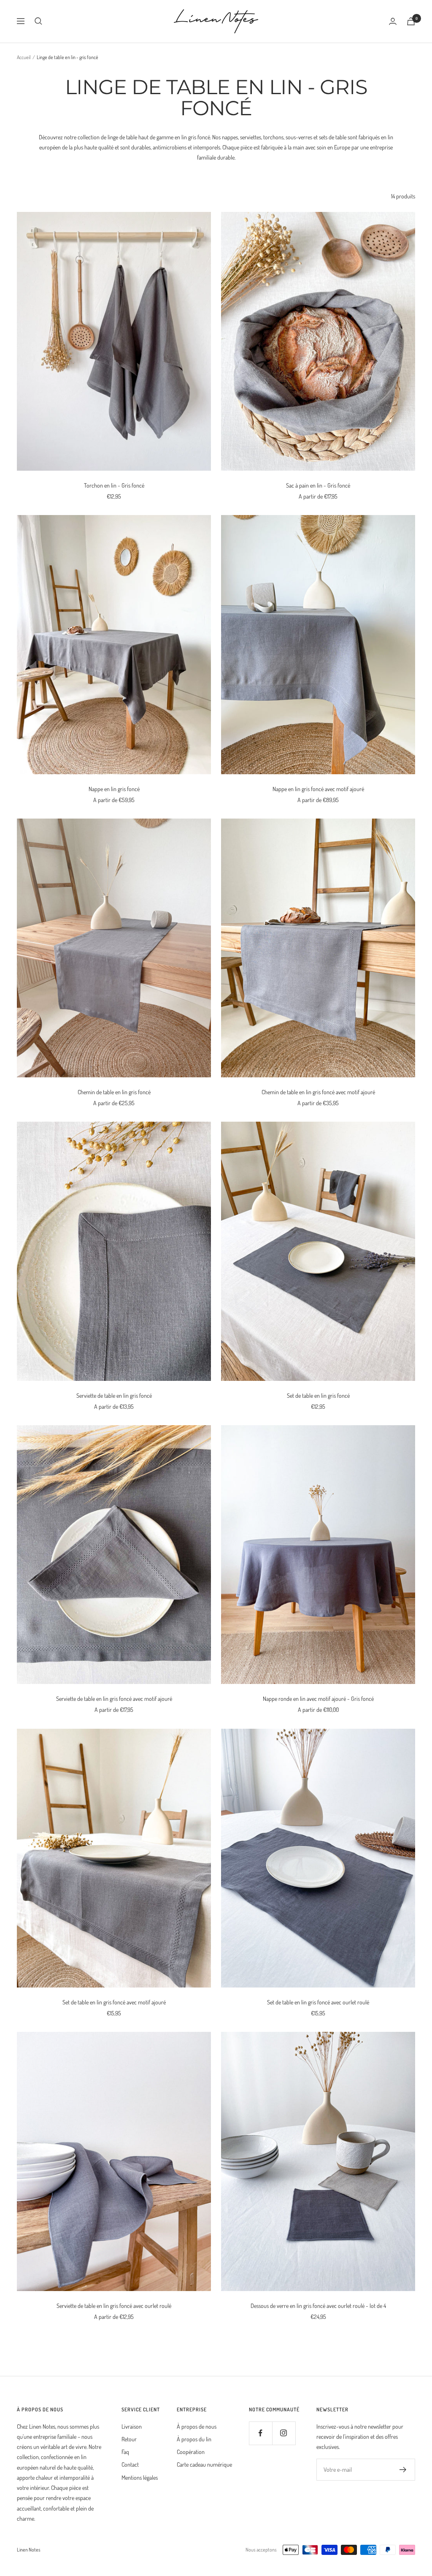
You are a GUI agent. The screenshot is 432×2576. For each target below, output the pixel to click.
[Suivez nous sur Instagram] (284, 2433)
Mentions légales (140, 2477)
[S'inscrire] (403, 2470)
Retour (129, 2439)
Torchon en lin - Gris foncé (114, 485)
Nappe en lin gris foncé (114, 789)
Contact (130, 2464)
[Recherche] (38, 21)
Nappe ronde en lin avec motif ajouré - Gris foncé (318, 1699)
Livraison (132, 2426)
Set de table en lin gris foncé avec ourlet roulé (318, 2002)
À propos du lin (194, 2439)
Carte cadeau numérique (204, 2464)
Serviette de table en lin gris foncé (114, 1395)
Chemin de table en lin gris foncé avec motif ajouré (318, 1092)
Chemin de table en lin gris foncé (114, 1092)
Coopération (191, 2452)
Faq (125, 2452)
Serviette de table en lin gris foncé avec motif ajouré (114, 1699)
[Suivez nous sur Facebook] (261, 2433)
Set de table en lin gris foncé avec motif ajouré (114, 2002)
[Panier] (411, 21)
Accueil (24, 57)
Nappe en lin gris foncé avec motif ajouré (318, 789)
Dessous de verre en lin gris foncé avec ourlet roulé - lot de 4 (318, 2306)
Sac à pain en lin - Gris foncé (318, 485)
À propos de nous (197, 2426)
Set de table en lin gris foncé (318, 1395)
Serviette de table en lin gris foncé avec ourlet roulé (114, 2306)
